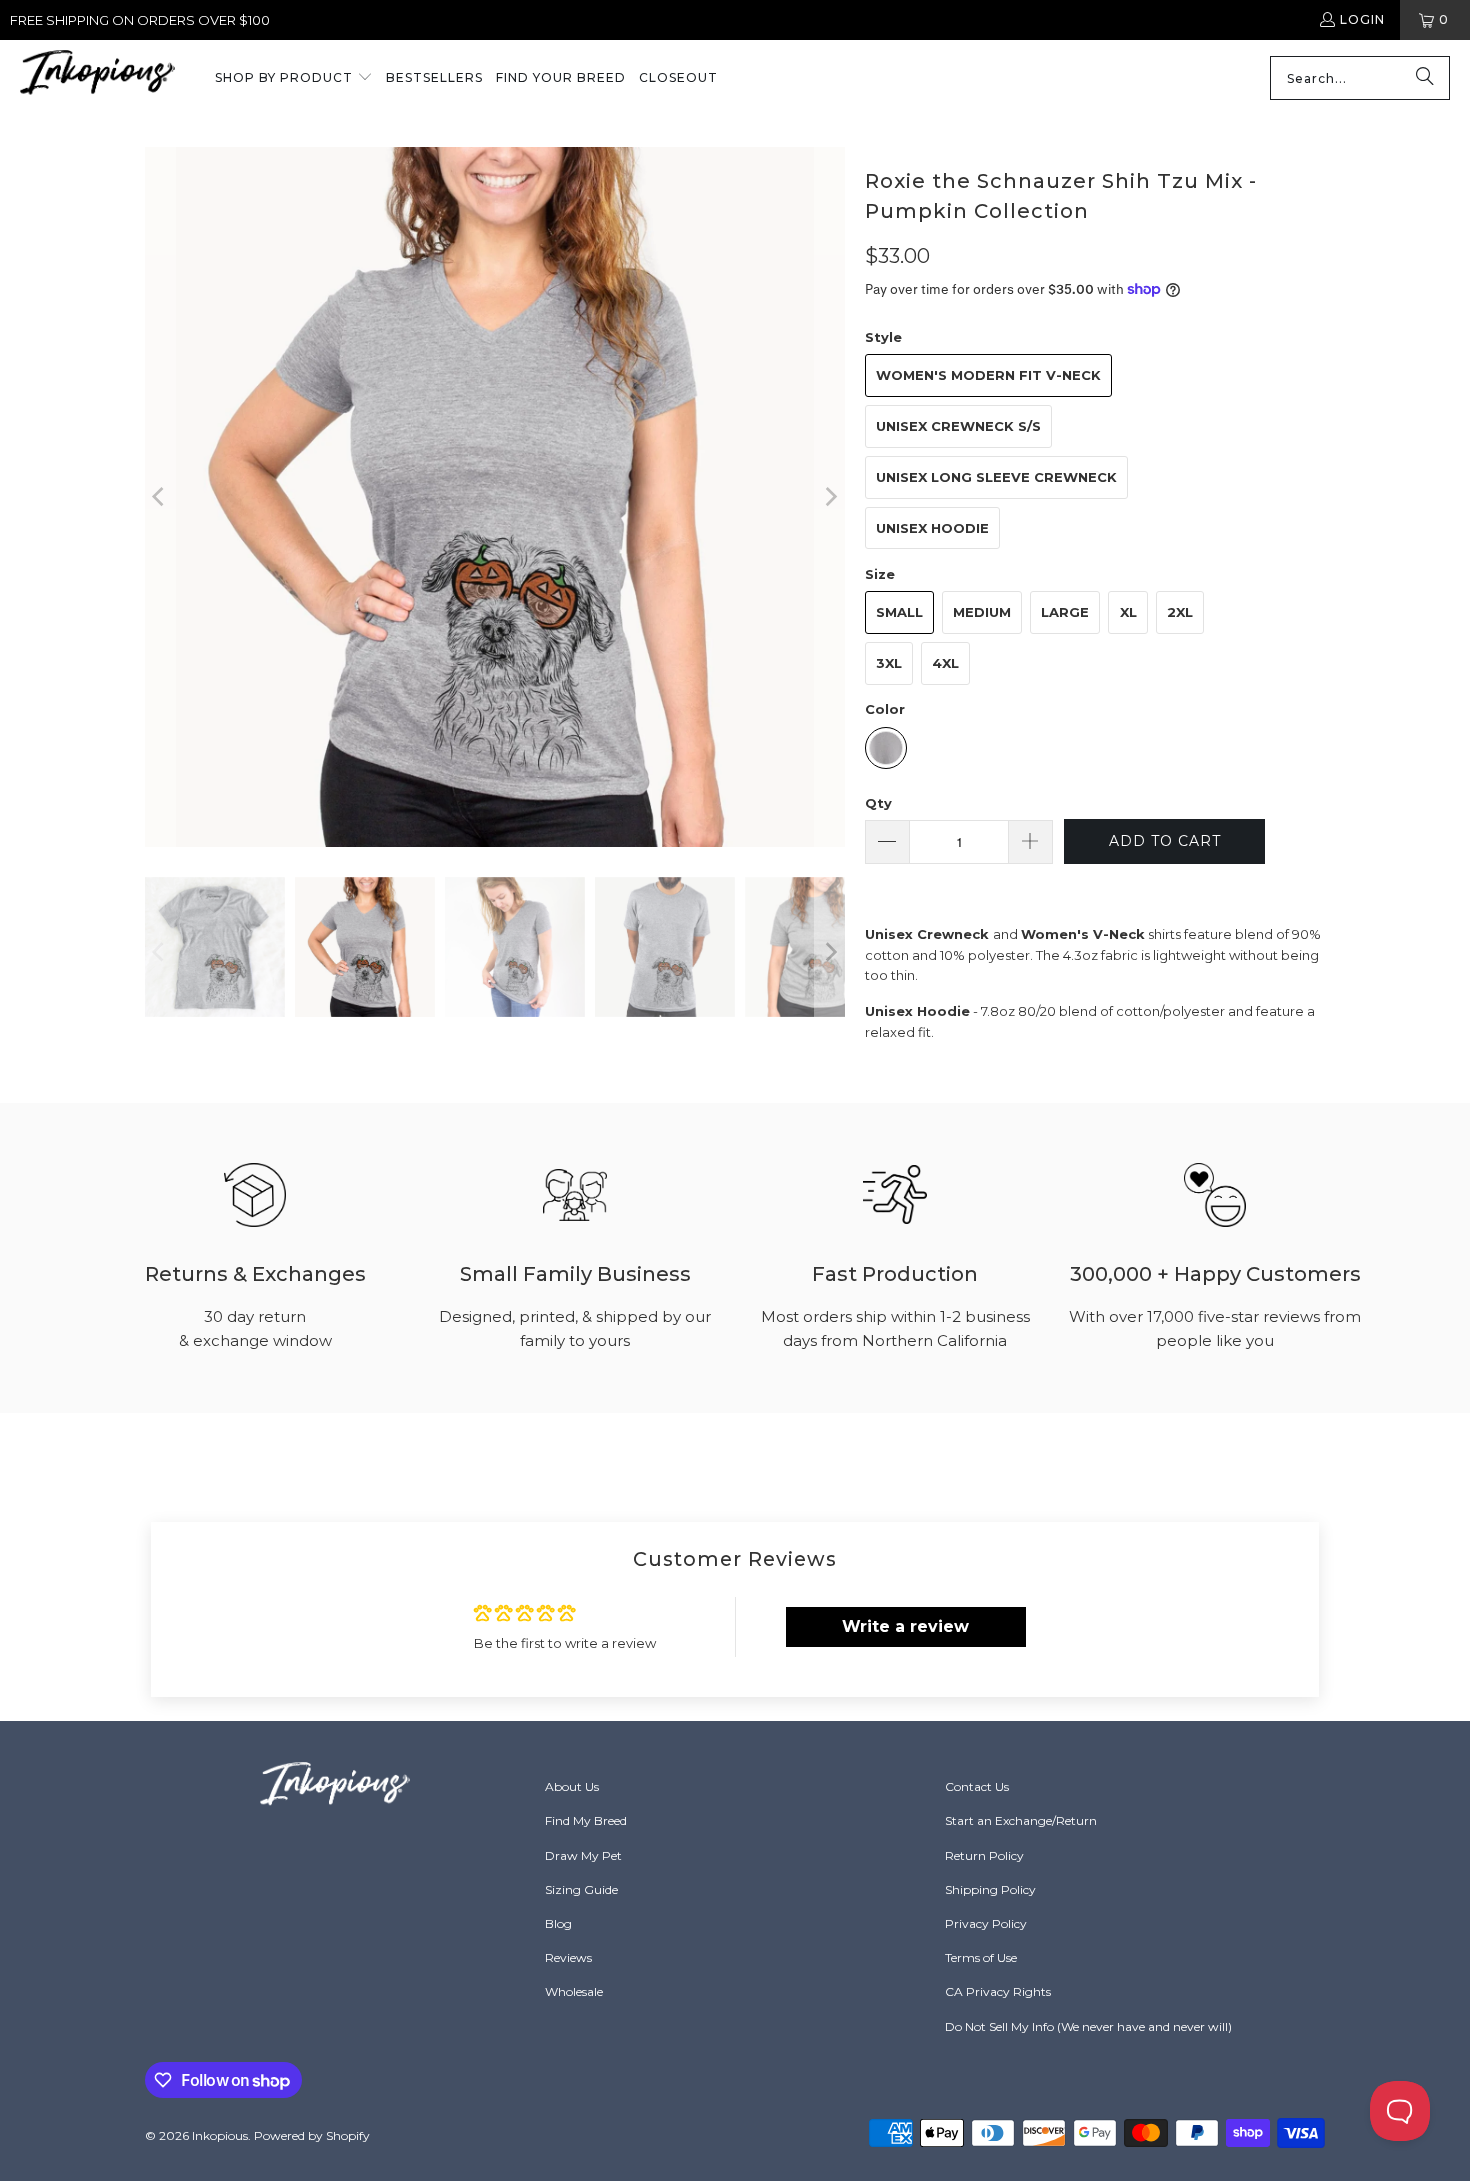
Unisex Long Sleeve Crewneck (996, 477)
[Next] (830, 497)
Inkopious (220, 2135)
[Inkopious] (97, 78)
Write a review (905, 1626)
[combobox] (1360, 78)
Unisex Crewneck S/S (958, 426)
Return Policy (984, 1855)
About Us (572, 1786)
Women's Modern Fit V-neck (988, 375)
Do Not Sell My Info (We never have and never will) (1088, 2026)
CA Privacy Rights (998, 1991)
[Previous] (160, 497)
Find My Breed (586, 1820)
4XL (945, 663)
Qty (878, 803)
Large (1065, 612)
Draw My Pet (583, 1855)
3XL (889, 663)
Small (899, 612)
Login (1362, 19)
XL (1128, 612)
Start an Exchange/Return (1021, 1820)
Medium (982, 612)
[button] (294, 79)
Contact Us (977, 1786)
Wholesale (574, 1991)
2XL (1180, 612)
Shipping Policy (990, 1889)
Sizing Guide (581, 1889)
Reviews (568, 1957)
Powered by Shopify (312, 2135)
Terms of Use (981, 1957)
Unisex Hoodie (932, 528)
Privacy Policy (986, 1923)
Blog (558, 1923)
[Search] (1425, 78)
